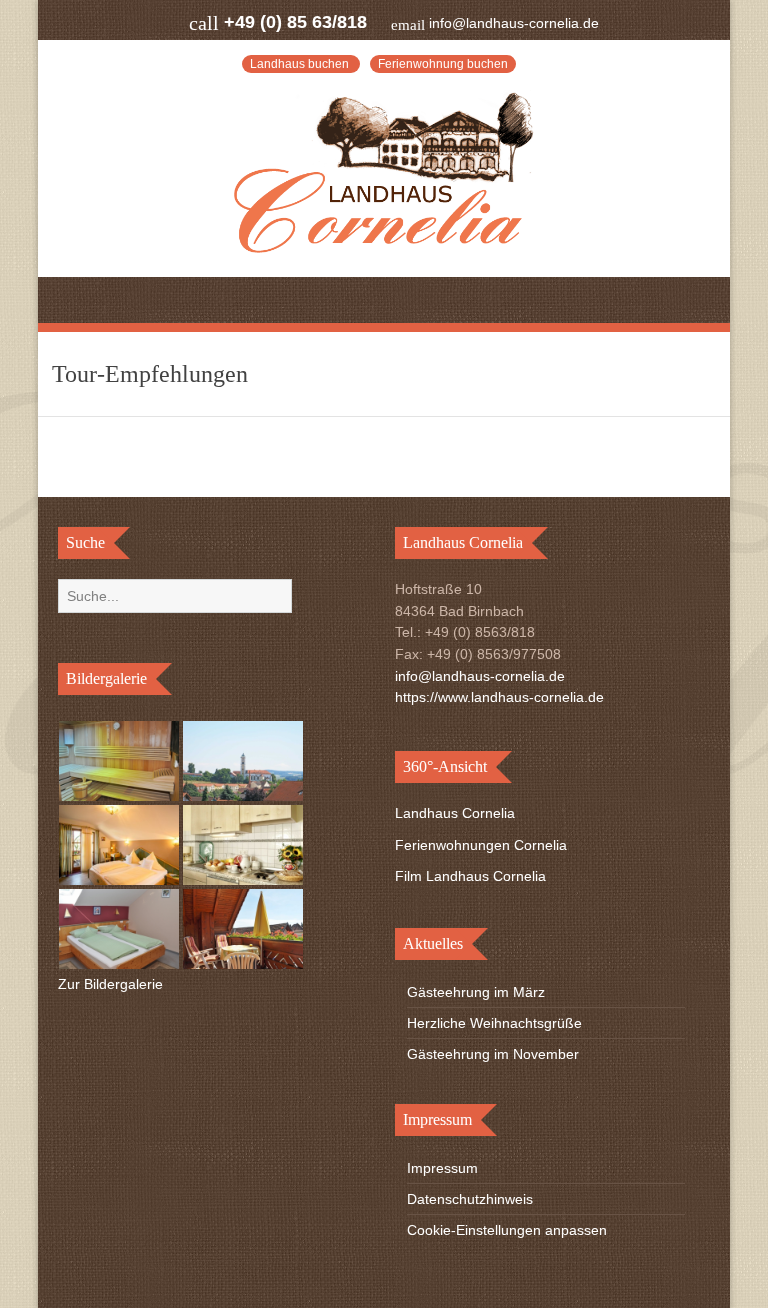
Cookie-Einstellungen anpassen (507, 1230)
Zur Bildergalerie (110, 984)
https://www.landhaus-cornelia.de (499, 697)
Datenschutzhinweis (470, 1199)
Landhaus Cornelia (455, 813)
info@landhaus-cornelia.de (514, 23)
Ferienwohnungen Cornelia (481, 845)
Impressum (442, 1168)
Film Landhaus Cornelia (470, 876)
